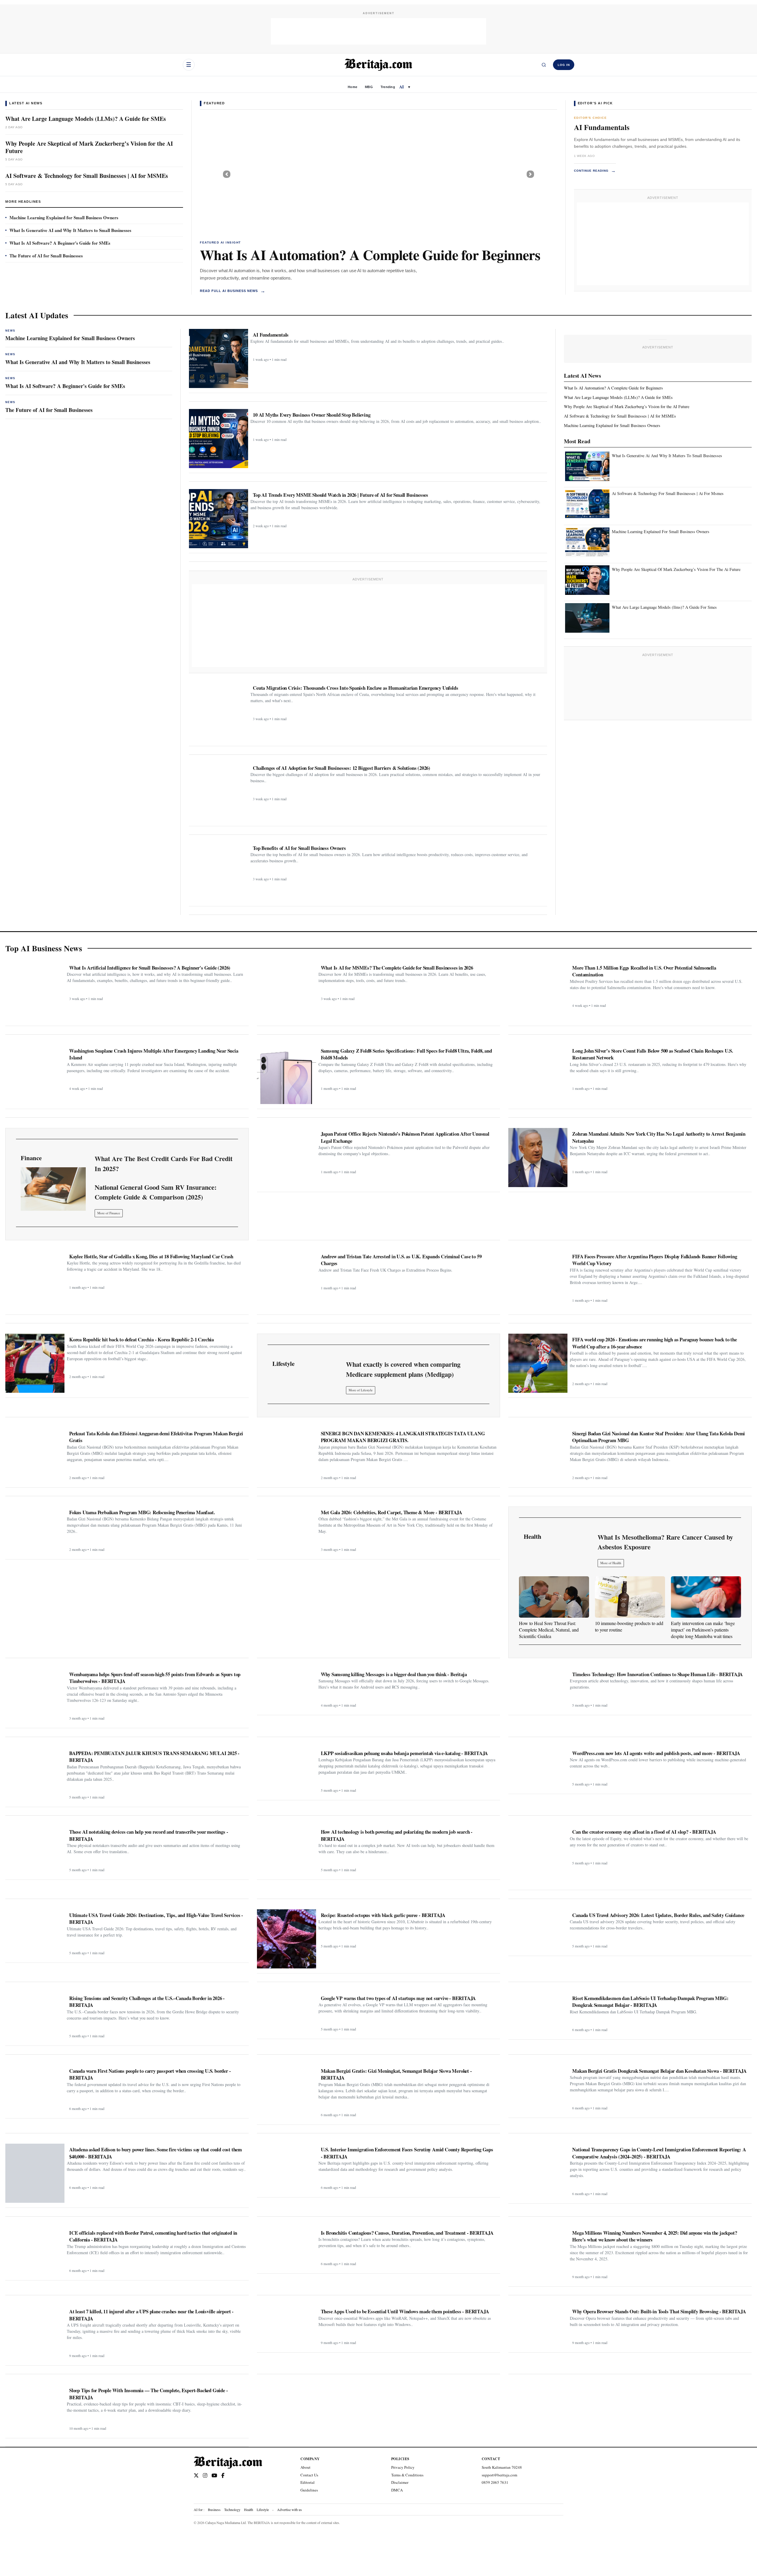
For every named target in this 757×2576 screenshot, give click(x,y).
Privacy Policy (403, 2467)
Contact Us (309, 2475)
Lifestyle (263, 2510)
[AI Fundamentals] (219, 358)
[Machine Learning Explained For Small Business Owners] (587, 542)
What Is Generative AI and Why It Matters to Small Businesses (70, 230)
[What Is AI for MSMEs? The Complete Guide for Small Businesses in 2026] (287, 991)
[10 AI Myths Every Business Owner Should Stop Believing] (219, 439)
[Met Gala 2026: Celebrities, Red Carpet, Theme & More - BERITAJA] (287, 1530)
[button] (227, 174)
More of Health (611, 1563)
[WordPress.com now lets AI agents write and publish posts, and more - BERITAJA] (538, 1768)
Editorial (308, 2482)
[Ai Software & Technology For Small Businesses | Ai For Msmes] (587, 504)
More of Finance (109, 1213)
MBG (369, 87)
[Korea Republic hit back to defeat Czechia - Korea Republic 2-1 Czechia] (35, 1363)
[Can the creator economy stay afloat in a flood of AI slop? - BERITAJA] (538, 1856)
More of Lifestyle (361, 1390)
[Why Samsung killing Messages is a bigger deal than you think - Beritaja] (287, 1689)
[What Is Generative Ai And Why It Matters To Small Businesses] (587, 466)
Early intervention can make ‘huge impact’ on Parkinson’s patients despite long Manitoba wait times (703, 1630)
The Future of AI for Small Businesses (46, 256)
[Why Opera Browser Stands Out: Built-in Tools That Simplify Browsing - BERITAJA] (538, 2326)
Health (249, 2510)
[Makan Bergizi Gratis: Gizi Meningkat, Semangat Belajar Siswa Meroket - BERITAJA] (287, 2093)
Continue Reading (595, 171)
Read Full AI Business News (233, 291)
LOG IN (564, 65)
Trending (388, 87)
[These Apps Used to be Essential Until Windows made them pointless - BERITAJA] (287, 2326)
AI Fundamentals (602, 127)
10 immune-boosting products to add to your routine (629, 1626)
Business (214, 2510)
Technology (232, 2510)
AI (402, 87)
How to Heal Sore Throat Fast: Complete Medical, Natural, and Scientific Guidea (549, 1630)
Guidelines (309, 2490)
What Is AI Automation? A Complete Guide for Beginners (370, 254)
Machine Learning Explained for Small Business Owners (64, 217)
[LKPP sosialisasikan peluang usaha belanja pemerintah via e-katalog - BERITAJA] (287, 1771)
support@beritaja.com (499, 2475)
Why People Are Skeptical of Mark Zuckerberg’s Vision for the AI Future (89, 147)
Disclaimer (400, 2482)
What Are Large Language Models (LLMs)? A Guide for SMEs (86, 119)
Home (352, 87)
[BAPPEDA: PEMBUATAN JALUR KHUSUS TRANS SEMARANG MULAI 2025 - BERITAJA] (35, 1775)
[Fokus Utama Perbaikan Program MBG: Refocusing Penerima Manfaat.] (35, 1530)
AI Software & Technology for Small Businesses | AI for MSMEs (87, 176)
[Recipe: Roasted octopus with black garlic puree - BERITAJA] (287, 1939)
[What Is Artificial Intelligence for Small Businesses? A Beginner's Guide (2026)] (35, 991)
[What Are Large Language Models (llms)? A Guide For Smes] (587, 618)
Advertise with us (289, 2510)
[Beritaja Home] (378, 65)
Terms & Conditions (407, 2475)
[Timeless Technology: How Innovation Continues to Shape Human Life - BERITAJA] (538, 1689)
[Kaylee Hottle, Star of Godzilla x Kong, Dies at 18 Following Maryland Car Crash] (35, 1280)
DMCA (397, 2490)
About (305, 2467)
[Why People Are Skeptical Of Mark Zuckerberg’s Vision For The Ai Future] (587, 580)
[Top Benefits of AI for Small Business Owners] (219, 872)
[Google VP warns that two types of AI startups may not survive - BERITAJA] (287, 2013)
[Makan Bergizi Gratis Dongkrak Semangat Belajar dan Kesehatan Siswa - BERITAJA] (538, 2089)
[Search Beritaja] (544, 65)
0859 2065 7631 (495, 2482)
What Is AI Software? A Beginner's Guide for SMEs (60, 243)
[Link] (53, 1189)
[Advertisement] (378, 31)
